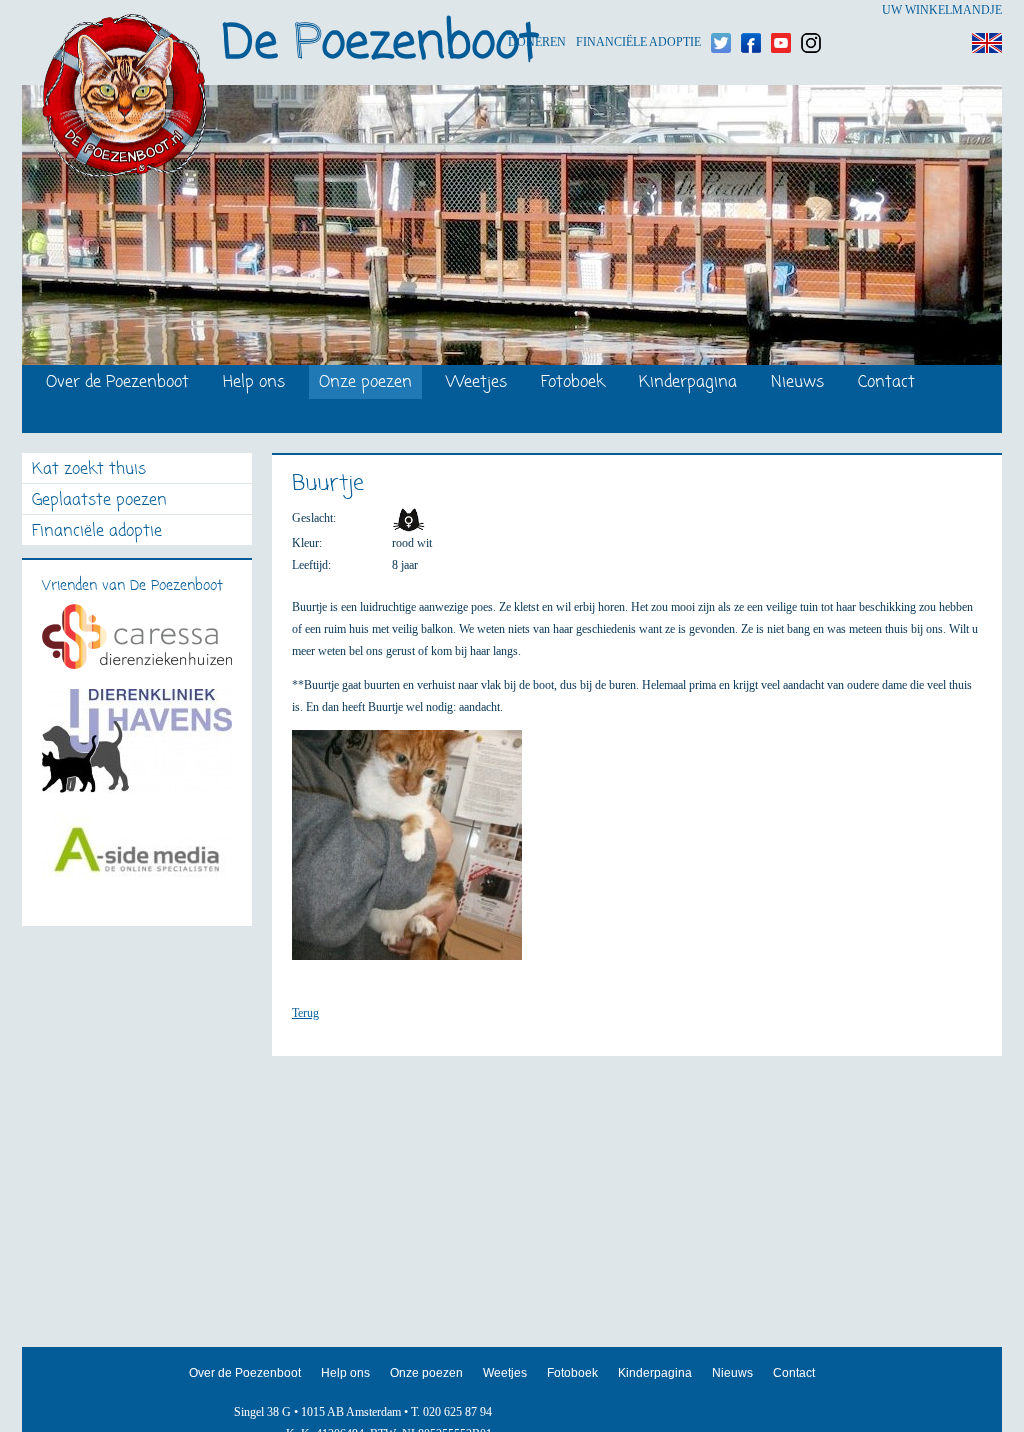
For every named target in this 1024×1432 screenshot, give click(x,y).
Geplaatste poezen (99, 501)
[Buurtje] (417, 854)
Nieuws (797, 383)
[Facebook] (751, 10)
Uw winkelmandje (942, 10)
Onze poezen (365, 383)
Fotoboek (573, 383)
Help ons (254, 383)
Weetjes (476, 383)
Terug (305, 1013)
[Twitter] (721, 10)
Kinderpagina (688, 383)
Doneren (537, 10)
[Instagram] (811, 10)
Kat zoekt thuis (89, 470)
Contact (886, 383)
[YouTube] (781, 10)
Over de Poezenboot (117, 383)
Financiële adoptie (638, 10)
